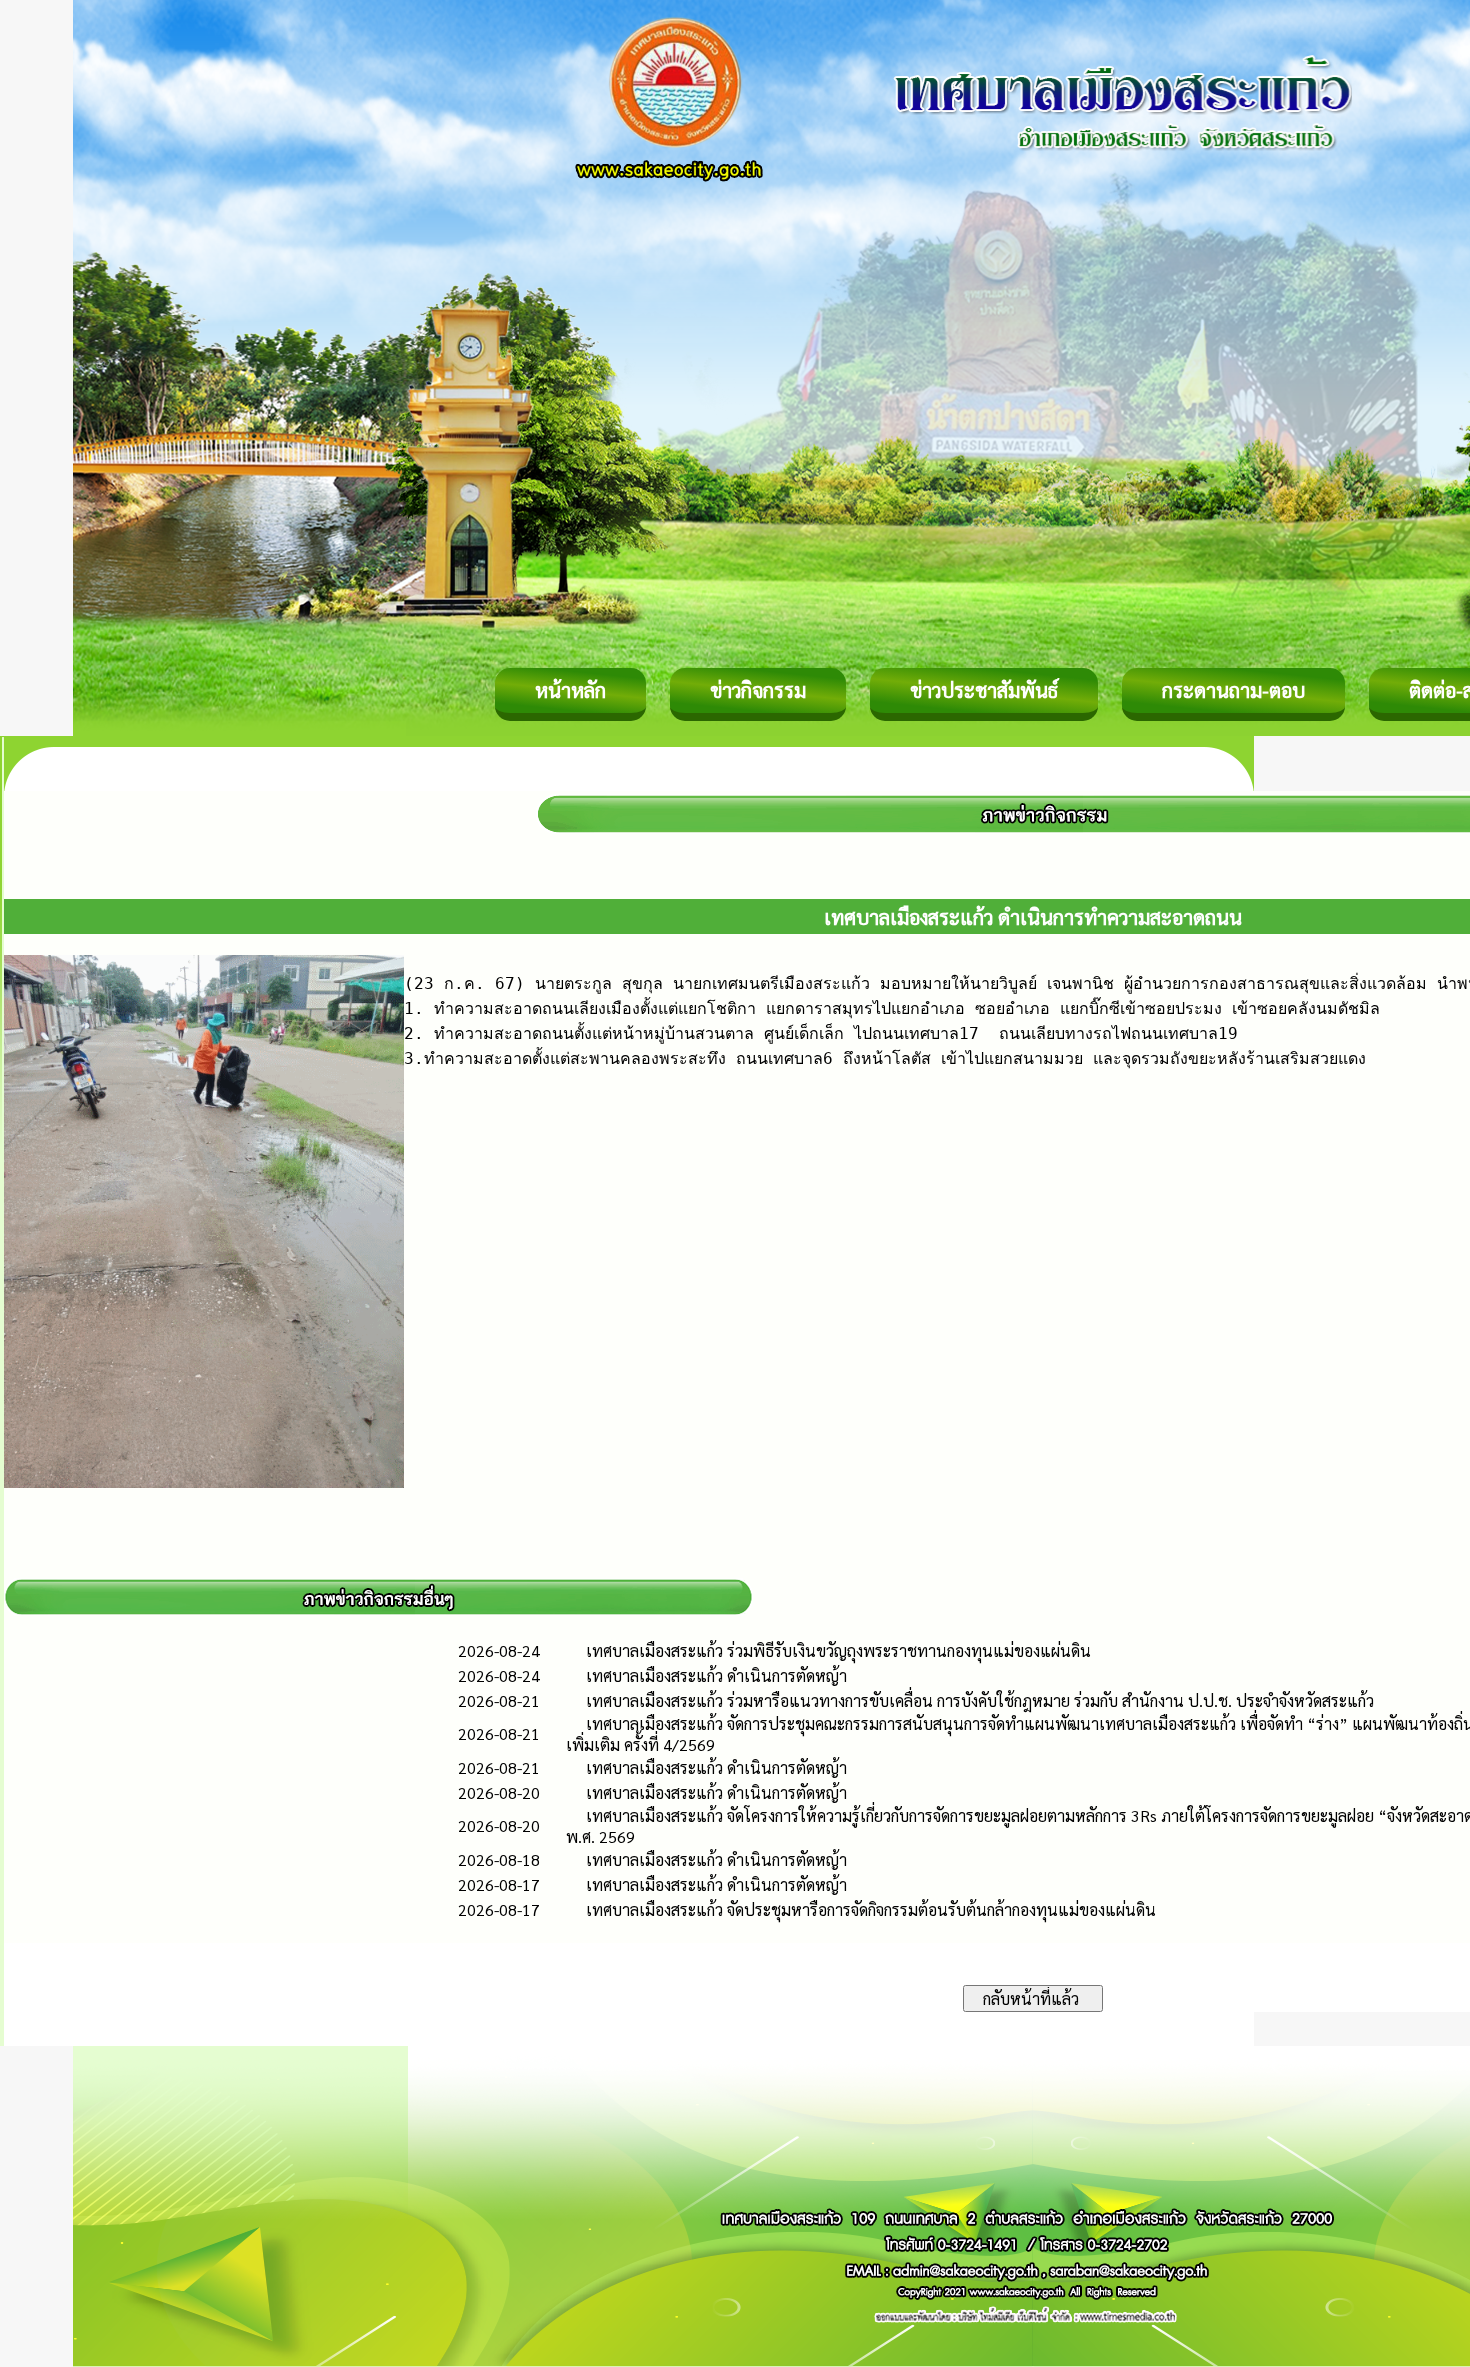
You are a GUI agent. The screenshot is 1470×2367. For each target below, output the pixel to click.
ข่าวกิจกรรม (758, 690)
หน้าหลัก (570, 690)
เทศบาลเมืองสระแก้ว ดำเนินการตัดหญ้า (716, 1675)
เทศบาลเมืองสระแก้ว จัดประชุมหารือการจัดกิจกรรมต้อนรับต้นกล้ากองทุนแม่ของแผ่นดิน (871, 1909)
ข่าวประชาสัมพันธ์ (984, 690)
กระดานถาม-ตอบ (1233, 690)
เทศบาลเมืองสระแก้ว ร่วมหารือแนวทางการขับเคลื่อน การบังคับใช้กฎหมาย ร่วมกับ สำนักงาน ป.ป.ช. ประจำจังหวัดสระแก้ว (980, 1700)
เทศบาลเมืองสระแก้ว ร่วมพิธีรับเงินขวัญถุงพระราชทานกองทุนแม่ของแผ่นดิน (838, 1650)
